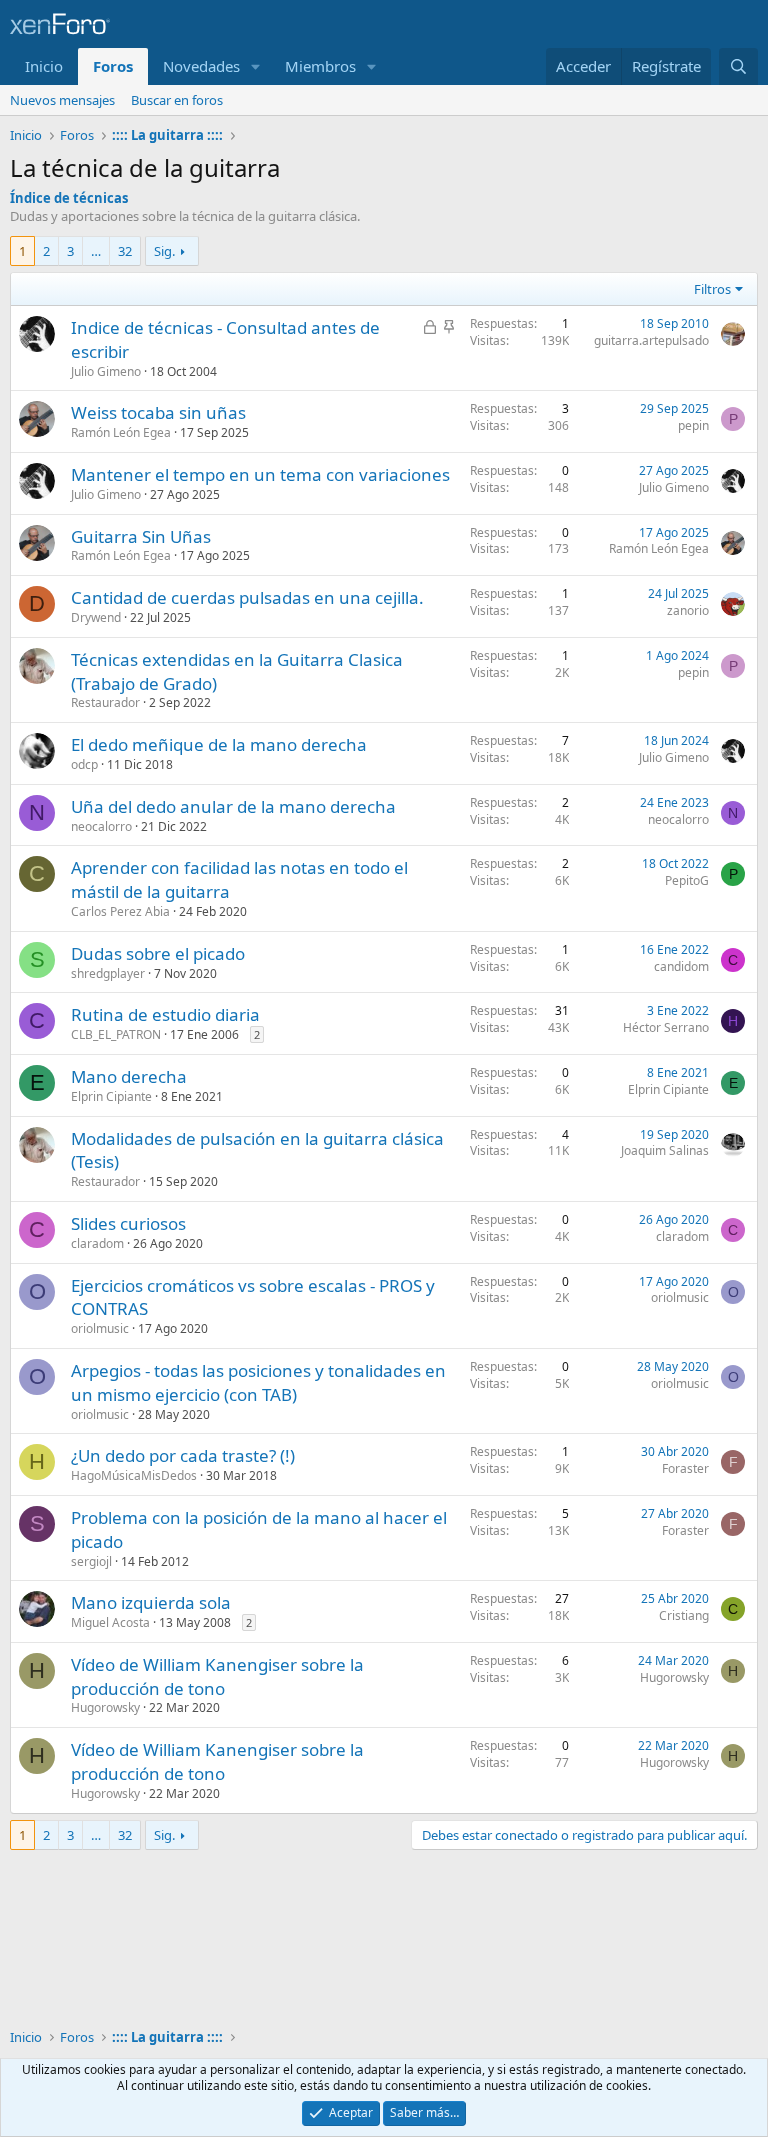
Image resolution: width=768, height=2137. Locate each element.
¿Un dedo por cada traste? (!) (183, 1455)
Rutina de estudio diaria (165, 1014)
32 (125, 251)
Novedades (201, 66)
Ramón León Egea (121, 432)
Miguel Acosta (110, 1622)
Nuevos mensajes (62, 100)
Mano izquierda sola (151, 1602)
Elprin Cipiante (111, 1096)
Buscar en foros (177, 100)
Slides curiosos (128, 1223)
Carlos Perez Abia (120, 911)
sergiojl (91, 1561)
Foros (113, 66)
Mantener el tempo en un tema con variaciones (260, 474)
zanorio (688, 610)
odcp (84, 764)
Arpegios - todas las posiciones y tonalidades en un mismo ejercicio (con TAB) (258, 1382)
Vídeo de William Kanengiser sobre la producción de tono (217, 1676)
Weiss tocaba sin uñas (158, 412)
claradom (97, 1243)
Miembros (320, 66)
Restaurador (105, 702)
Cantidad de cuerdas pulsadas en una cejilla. (247, 597)
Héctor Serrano (666, 1027)
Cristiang (684, 1615)
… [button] (96, 251)
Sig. (164, 251)
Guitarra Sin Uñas (141, 536)
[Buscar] (738, 66)
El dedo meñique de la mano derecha (219, 744)
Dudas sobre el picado (158, 953)
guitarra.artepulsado (651, 340)
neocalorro (101, 826)
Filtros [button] (712, 289)
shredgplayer (108, 973)
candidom (681, 966)
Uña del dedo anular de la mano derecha (233, 806)
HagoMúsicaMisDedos (134, 1475)
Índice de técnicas (69, 198)
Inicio (44, 66)
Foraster (685, 1468)
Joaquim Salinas (665, 1150)
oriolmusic (100, 1328)
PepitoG (687, 880)
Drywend (96, 617)
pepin (693, 425)
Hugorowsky (105, 1707)
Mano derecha (129, 1076)
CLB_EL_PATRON (116, 1034)
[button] (256, 66)
